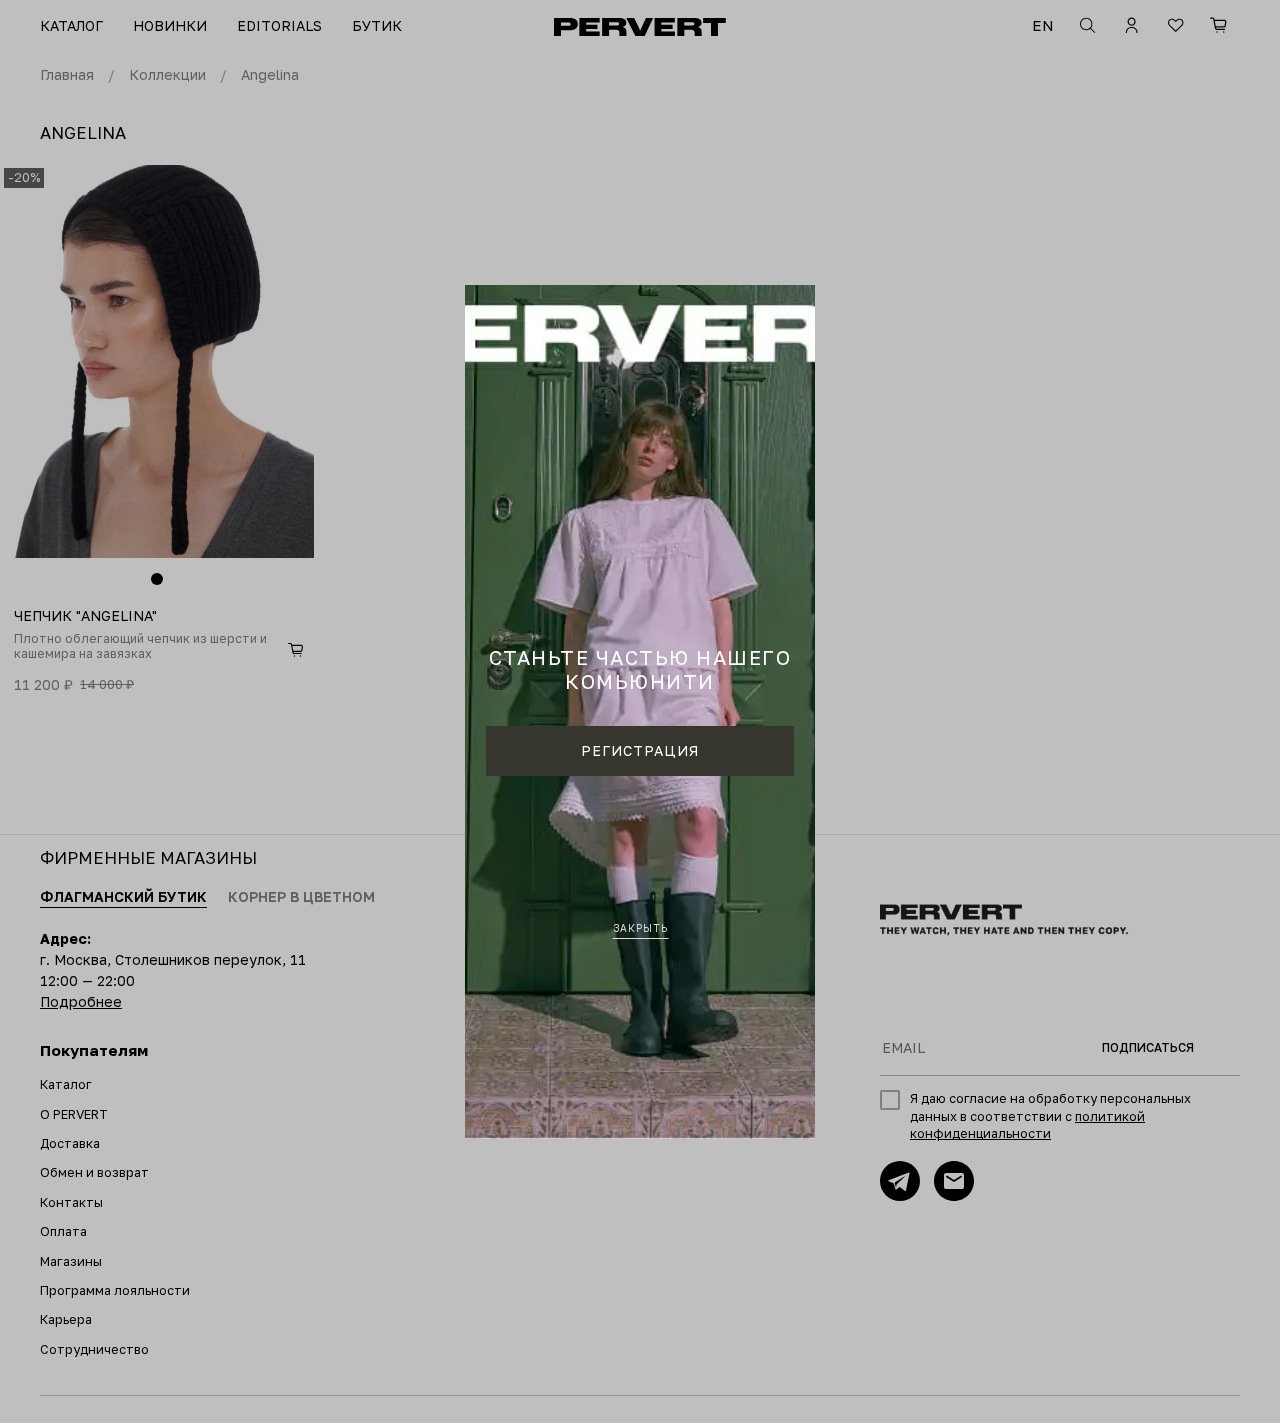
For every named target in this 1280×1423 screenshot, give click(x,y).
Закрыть (640, 928)
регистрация (640, 750)
